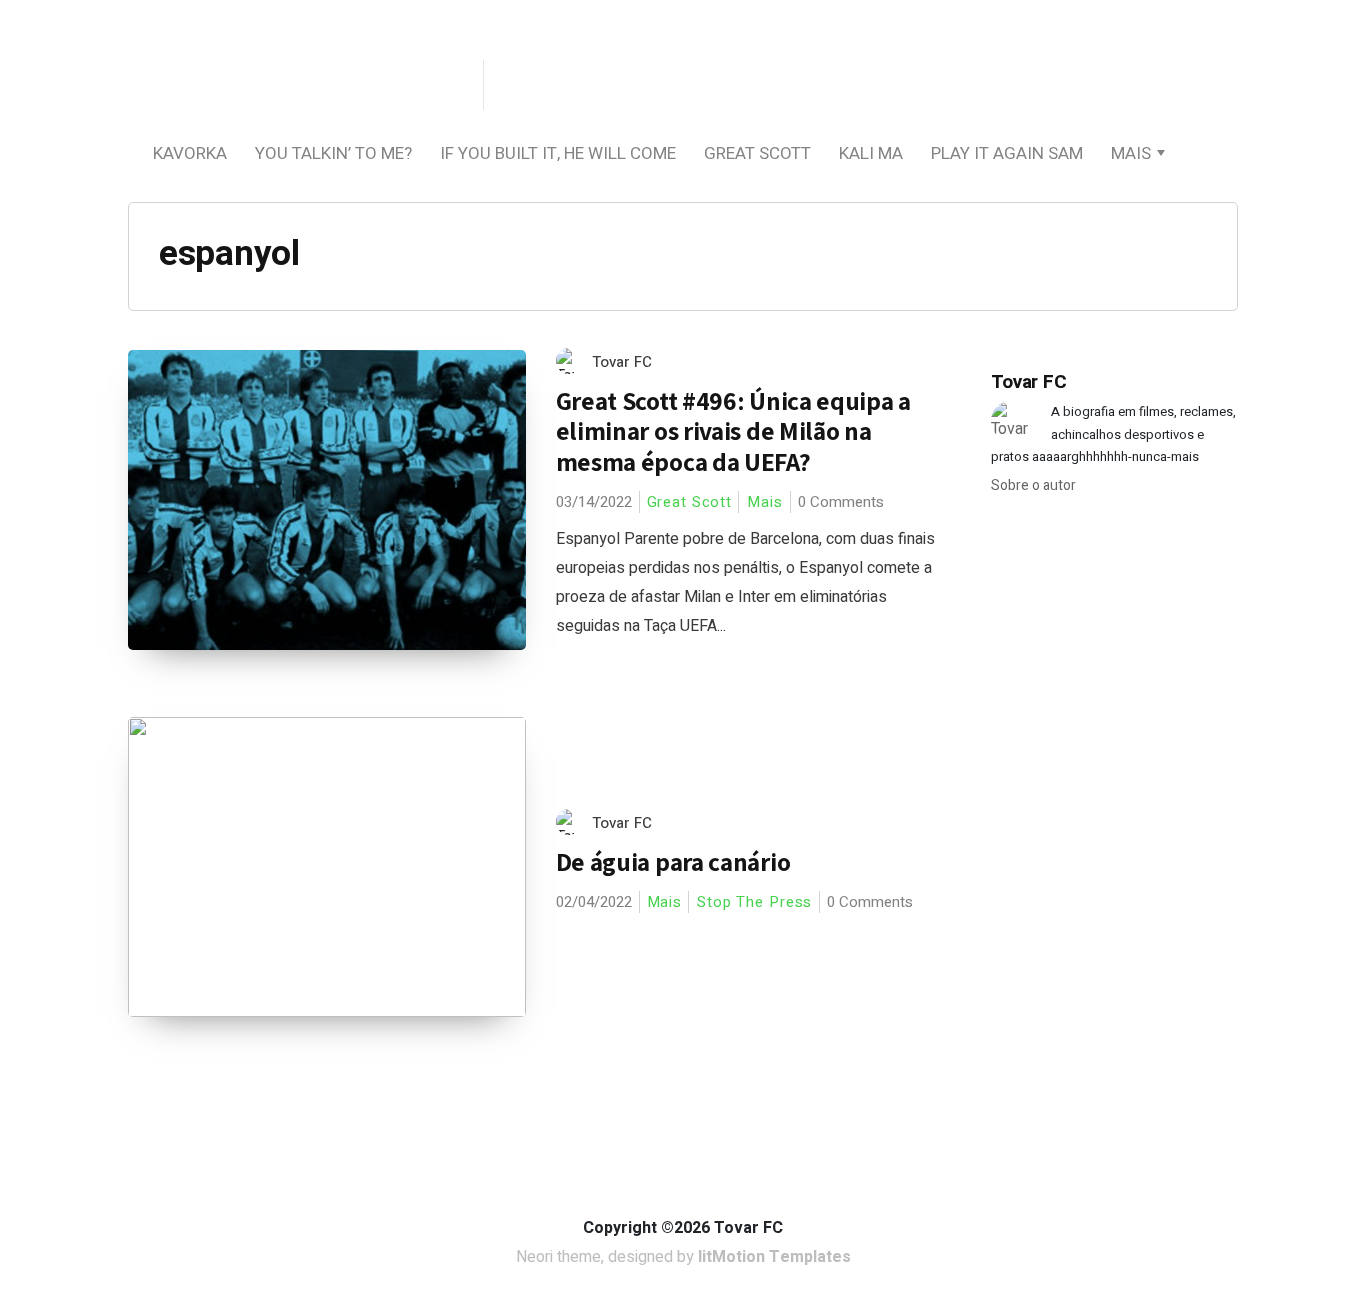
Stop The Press (754, 902)
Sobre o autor (1033, 485)
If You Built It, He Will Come (558, 153)
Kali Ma (871, 153)
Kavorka (190, 153)
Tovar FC (622, 362)
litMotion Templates (774, 1257)
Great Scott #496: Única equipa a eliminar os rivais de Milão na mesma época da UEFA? (733, 431)
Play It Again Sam (1007, 153)
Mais (1131, 153)
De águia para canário (673, 861)
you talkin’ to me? (333, 153)
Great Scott (757, 153)
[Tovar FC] (303, 86)
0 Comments (841, 502)
